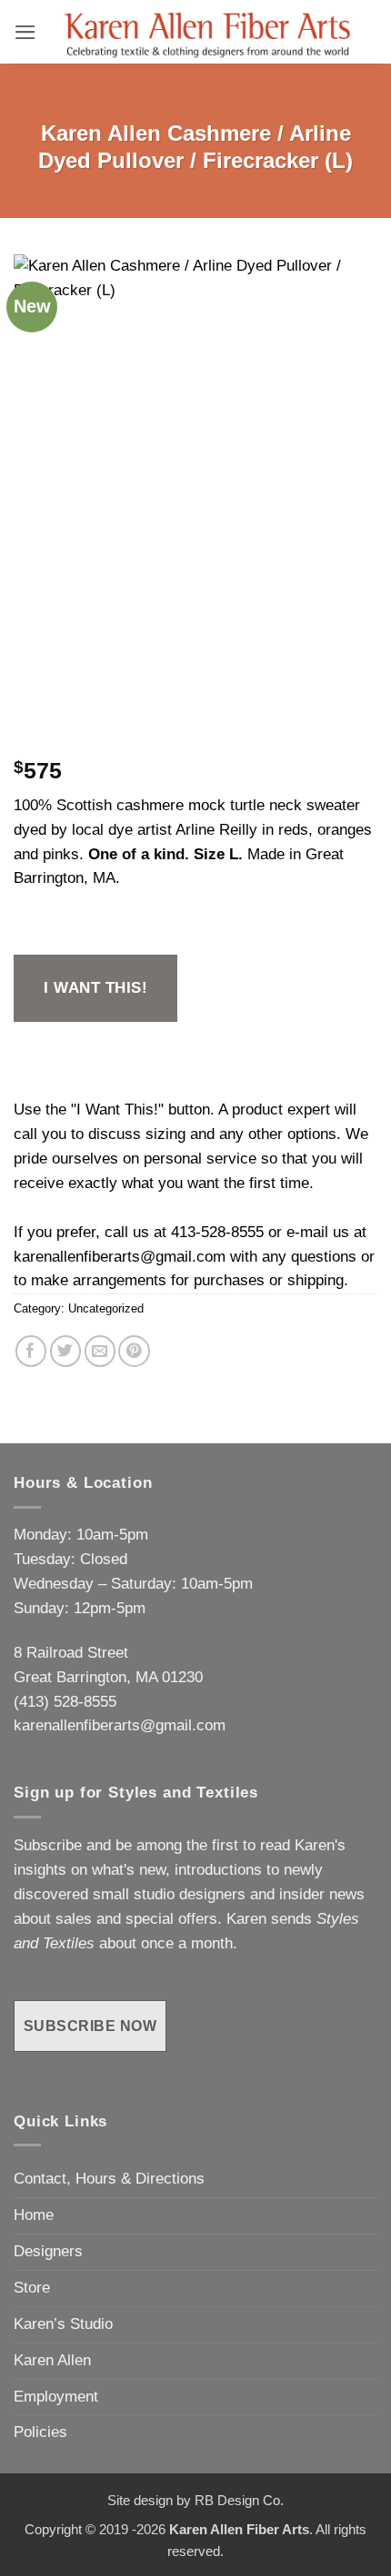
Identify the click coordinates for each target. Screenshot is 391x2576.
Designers (48, 2251)
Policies (40, 2432)
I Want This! (95, 988)
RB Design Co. (239, 2500)
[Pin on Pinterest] (134, 1351)
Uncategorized (106, 1308)
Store (32, 2288)
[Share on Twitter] (66, 1351)
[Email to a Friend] (100, 1351)
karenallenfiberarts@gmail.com (120, 1257)
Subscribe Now (90, 2026)
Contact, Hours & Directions (109, 2179)
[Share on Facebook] (31, 1351)
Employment (56, 2397)
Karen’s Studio (63, 2324)
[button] (25, 32)
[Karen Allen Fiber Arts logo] (207, 32)
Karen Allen (52, 2360)
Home (34, 2215)
